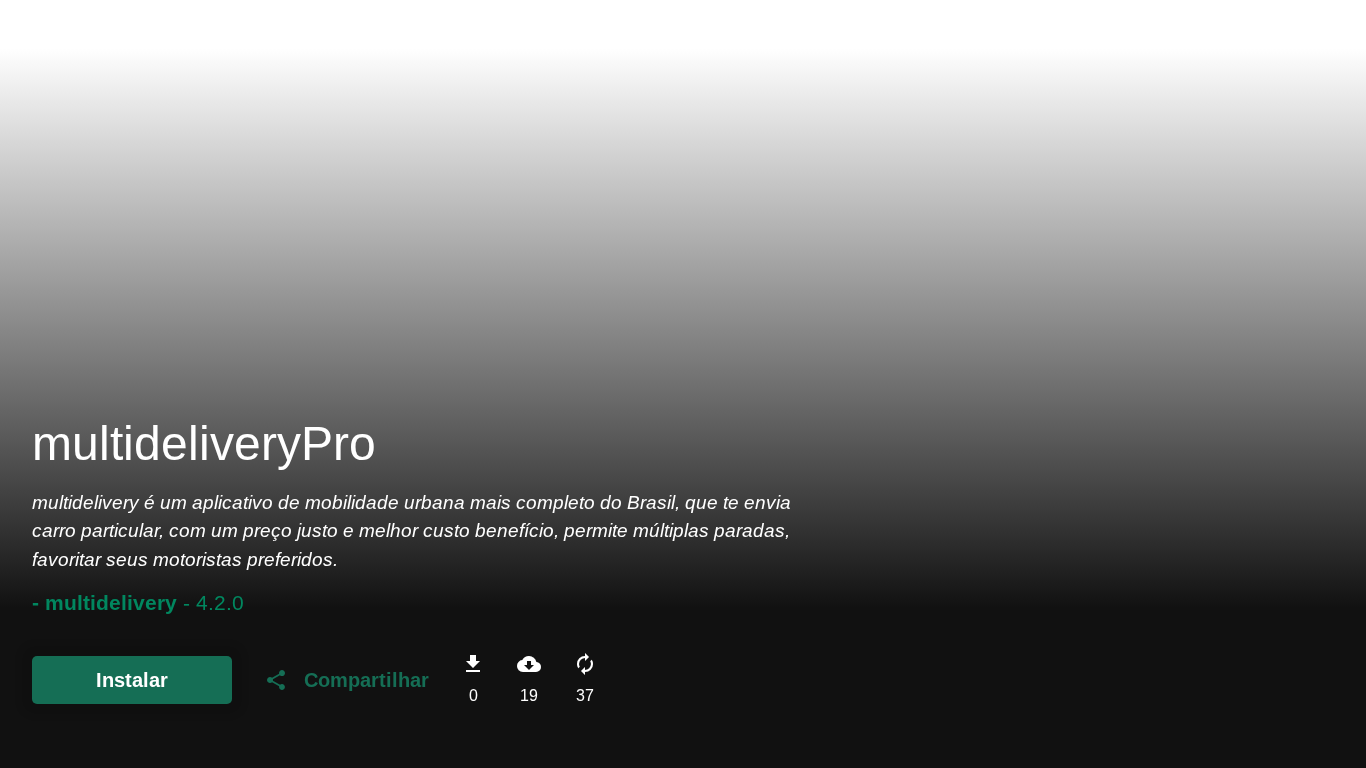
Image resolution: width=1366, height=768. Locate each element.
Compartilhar (346, 680)
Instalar (132, 680)
